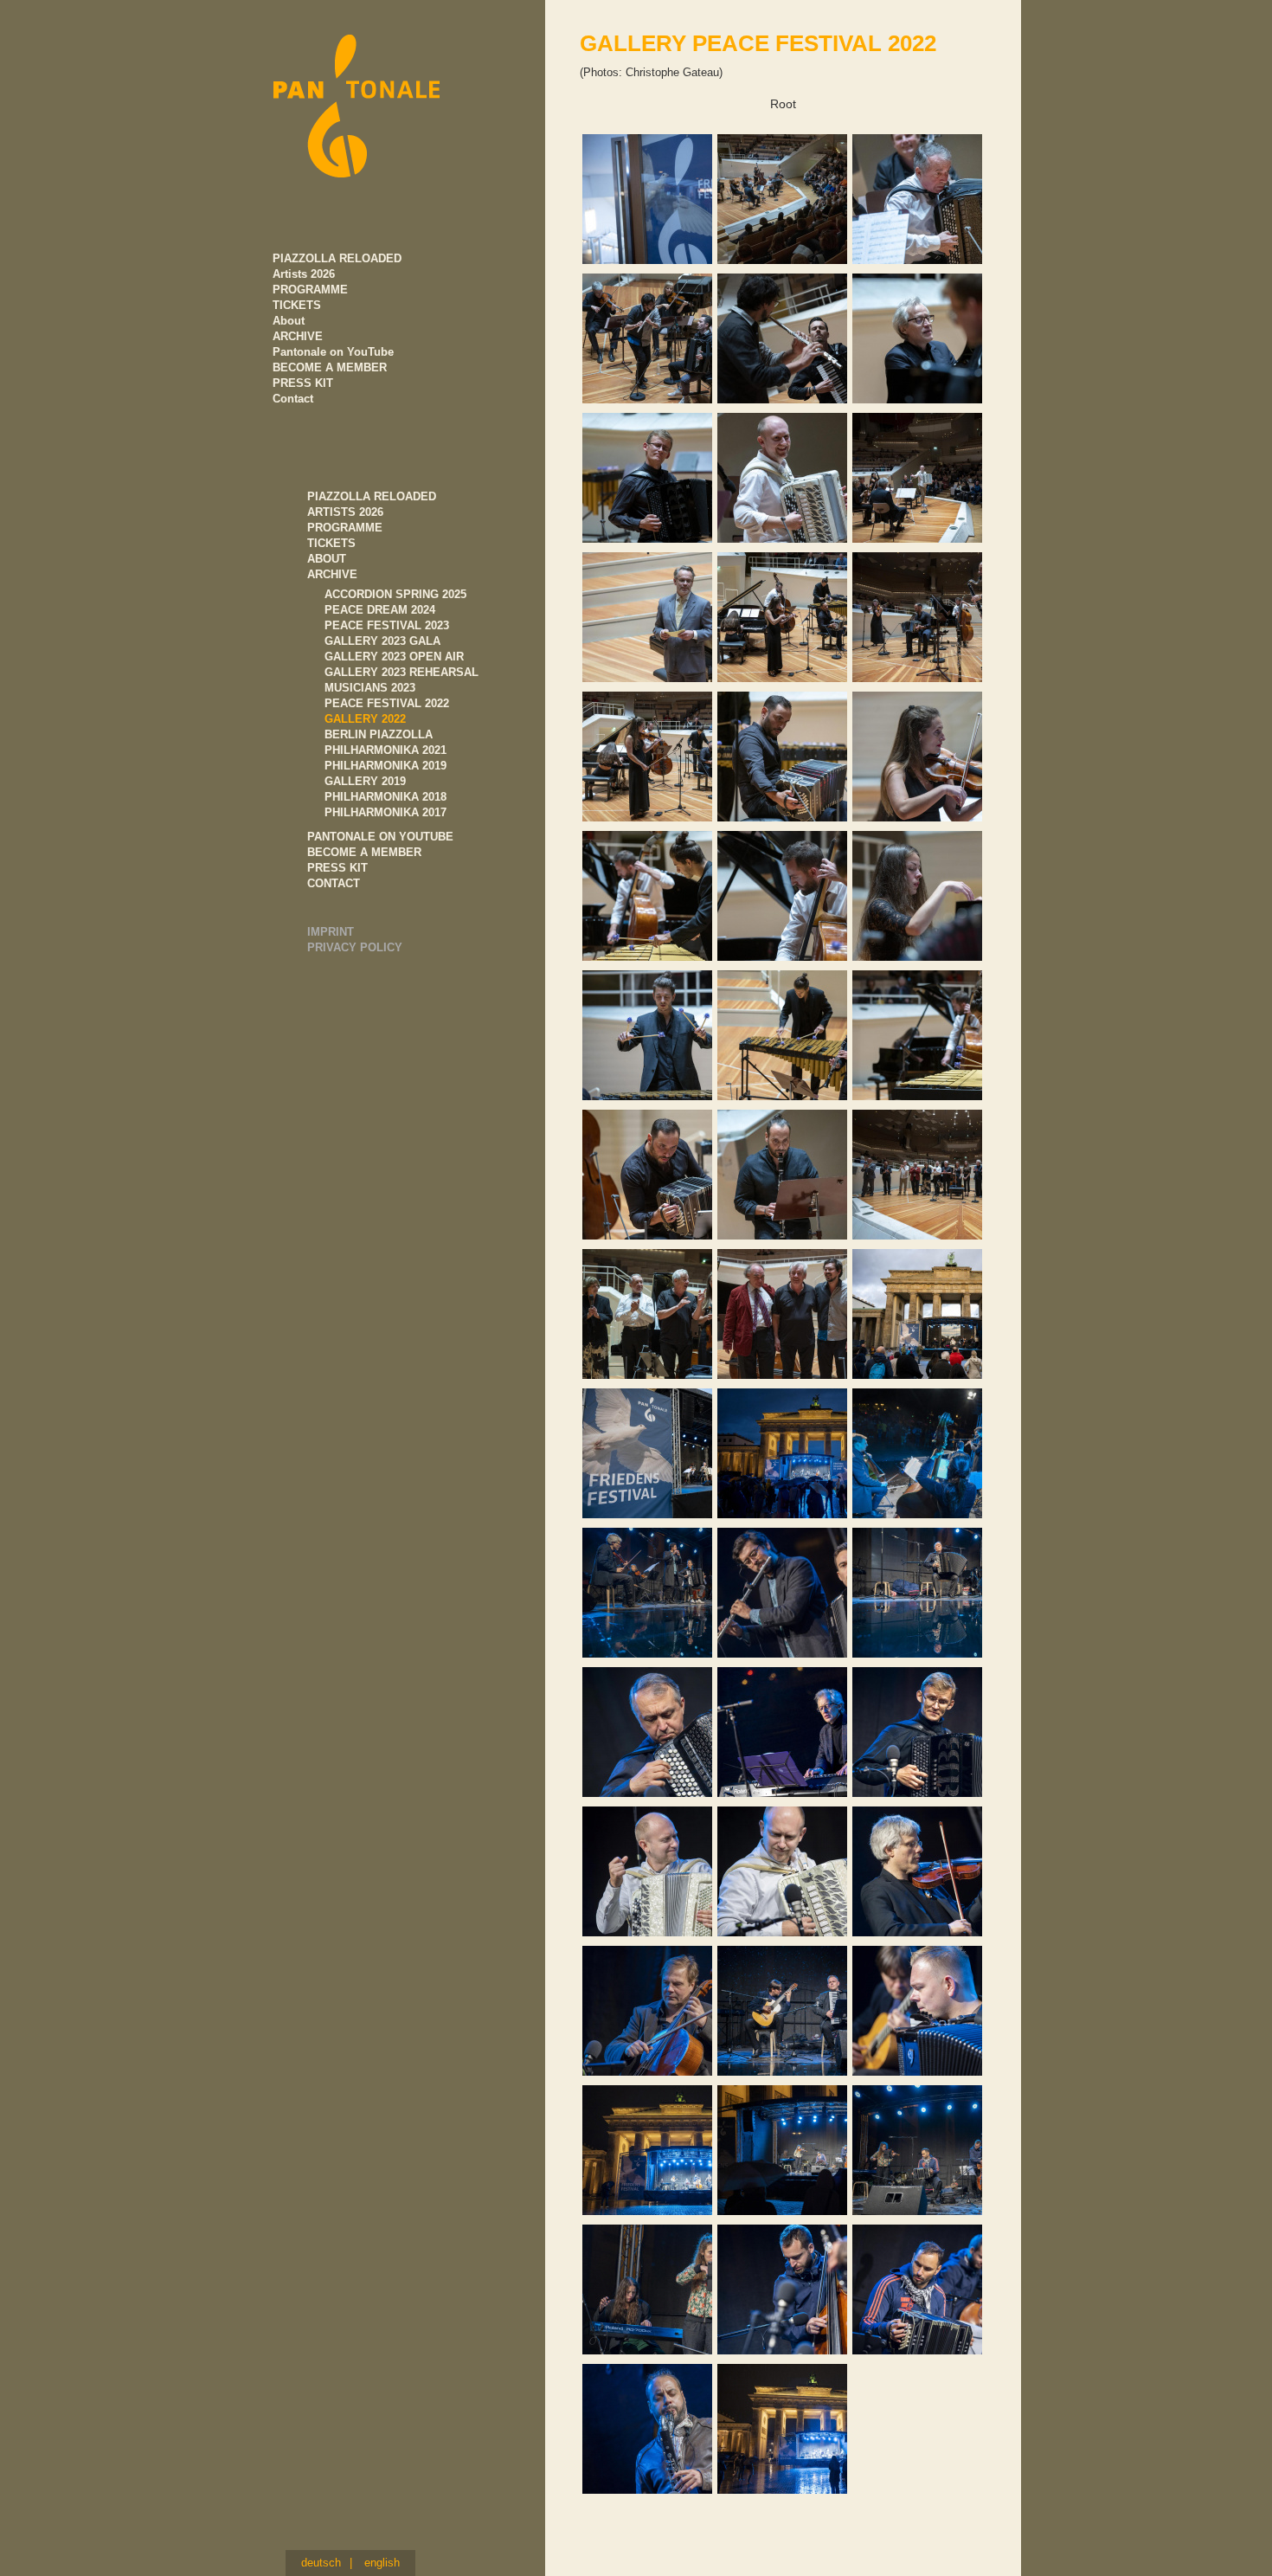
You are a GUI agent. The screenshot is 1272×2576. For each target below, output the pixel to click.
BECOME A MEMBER (364, 852)
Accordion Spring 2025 (395, 594)
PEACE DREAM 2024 (380, 610)
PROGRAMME (345, 528)
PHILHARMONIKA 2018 (385, 797)
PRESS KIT (337, 868)
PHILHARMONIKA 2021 (385, 750)
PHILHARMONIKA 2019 (385, 766)
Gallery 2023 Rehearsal (402, 672)
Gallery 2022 (365, 719)
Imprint (331, 932)
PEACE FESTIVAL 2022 (387, 703)
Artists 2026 (345, 512)
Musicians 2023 (370, 688)
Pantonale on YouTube (380, 837)
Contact (334, 883)
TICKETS (331, 543)
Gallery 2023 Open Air (394, 657)
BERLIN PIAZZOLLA (379, 734)
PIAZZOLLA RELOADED (372, 496)
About (327, 559)
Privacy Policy (355, 947)
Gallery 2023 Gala (382, 641)
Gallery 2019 (365, 781)
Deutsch (321, 2563)
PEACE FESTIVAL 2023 (387, 625)
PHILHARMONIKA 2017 (385, 812)
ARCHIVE (332, 574)
